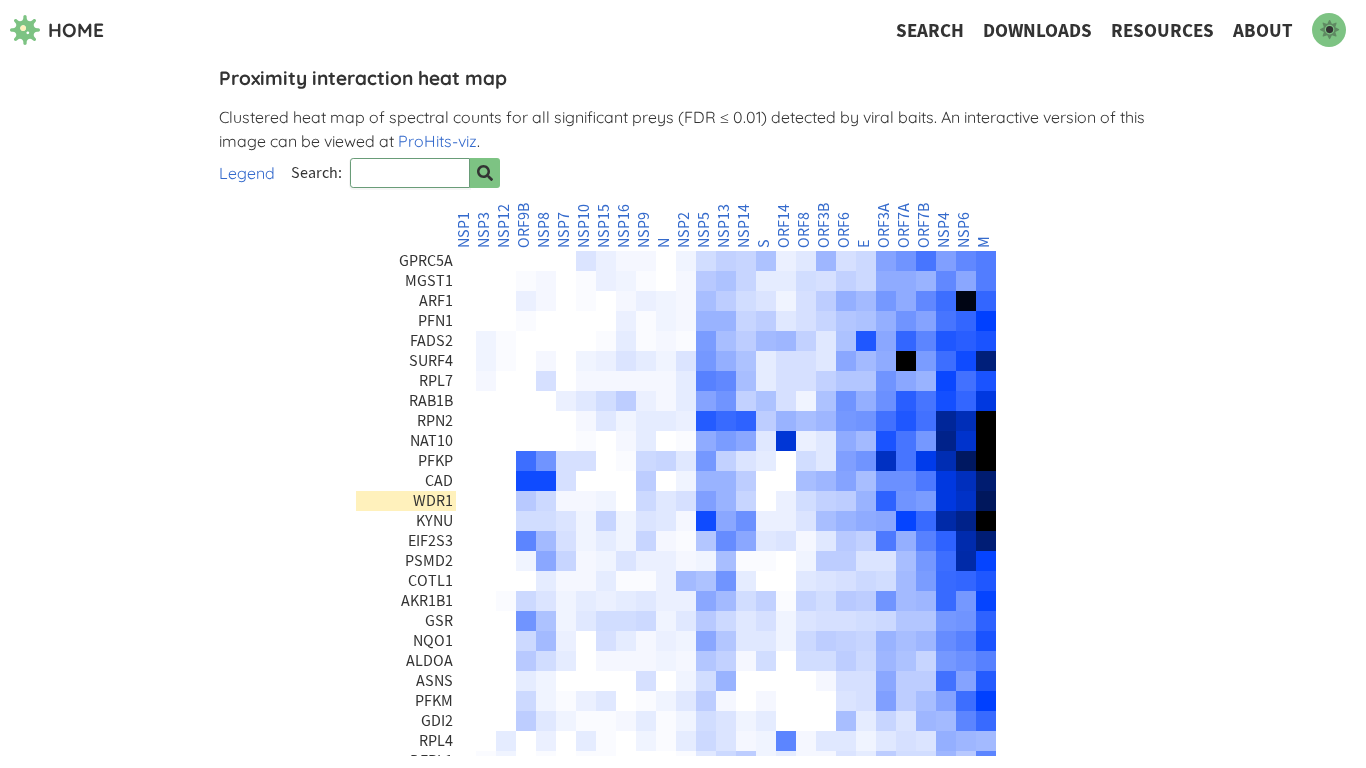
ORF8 (804, 230)
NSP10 (584, 226)
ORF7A (904, 225)
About (1263, 30)
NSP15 (604, 226)
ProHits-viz (437, 141)
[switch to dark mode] (1329, 30)
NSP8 (544, 230)
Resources (1162, 30)
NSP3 (484, 230)
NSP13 (724, 226)
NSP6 (964, 230)
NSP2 (684, 230)
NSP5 (704, 230)
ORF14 (784, 226)
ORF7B (924, 225)
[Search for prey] (485, 173)
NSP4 (944, 230)
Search (930, 30)
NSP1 (464, 230)
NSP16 (624, 226)
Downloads (1037, 30)
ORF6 (844, 230)
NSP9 (644, 230)
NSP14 (744, 226)
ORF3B (824, 225)
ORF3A (884, 225)
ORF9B (524, 225)
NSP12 (504, 226)
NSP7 (564, 230)
